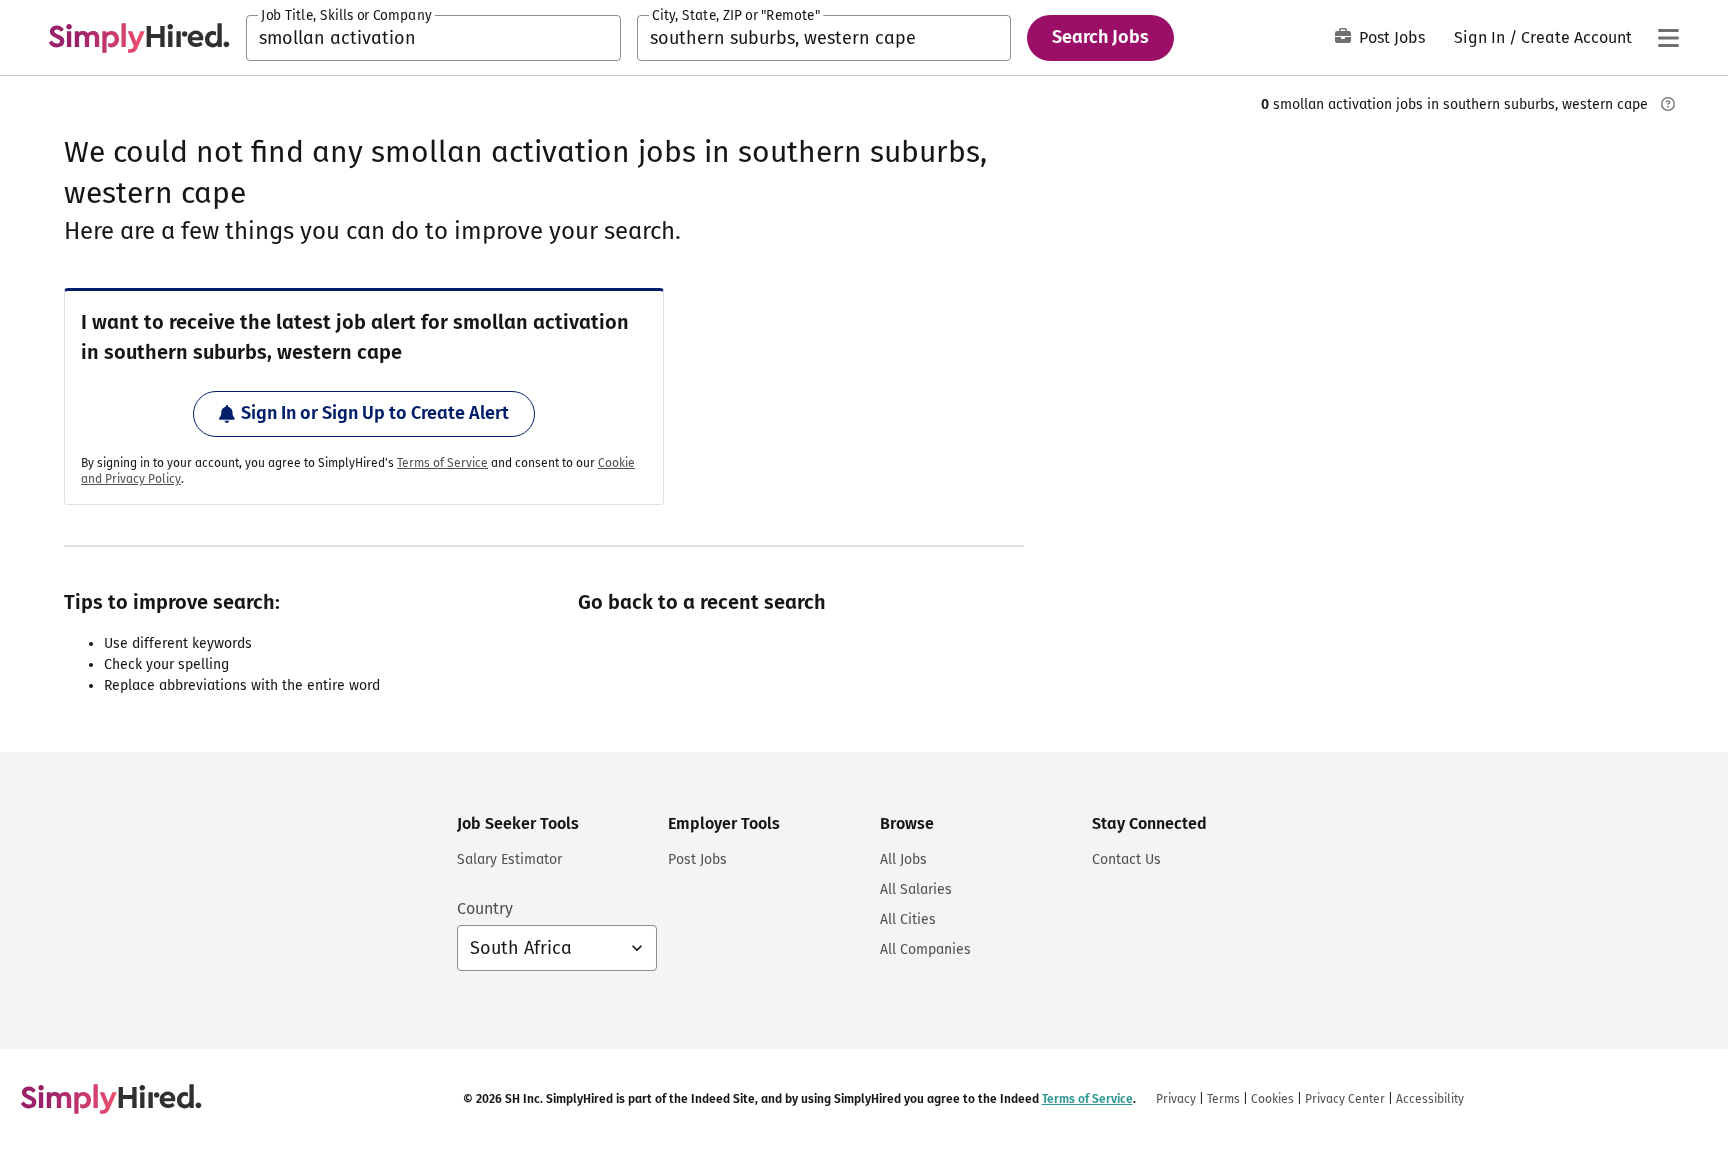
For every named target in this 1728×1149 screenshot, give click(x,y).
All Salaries (916, 889)
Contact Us (1126, 859)
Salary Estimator (509, 859)
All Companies (925, 949)
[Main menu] (1668, 38)
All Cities (908, 919)
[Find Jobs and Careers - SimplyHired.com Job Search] (139, 38)
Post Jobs (1392, 37)
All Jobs (903, 859)
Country (485, 908)
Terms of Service (442, 463)
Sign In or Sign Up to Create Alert (375, 413)
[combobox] (433, 38)
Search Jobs (1100, 37)
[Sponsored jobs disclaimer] (1668, 104)
